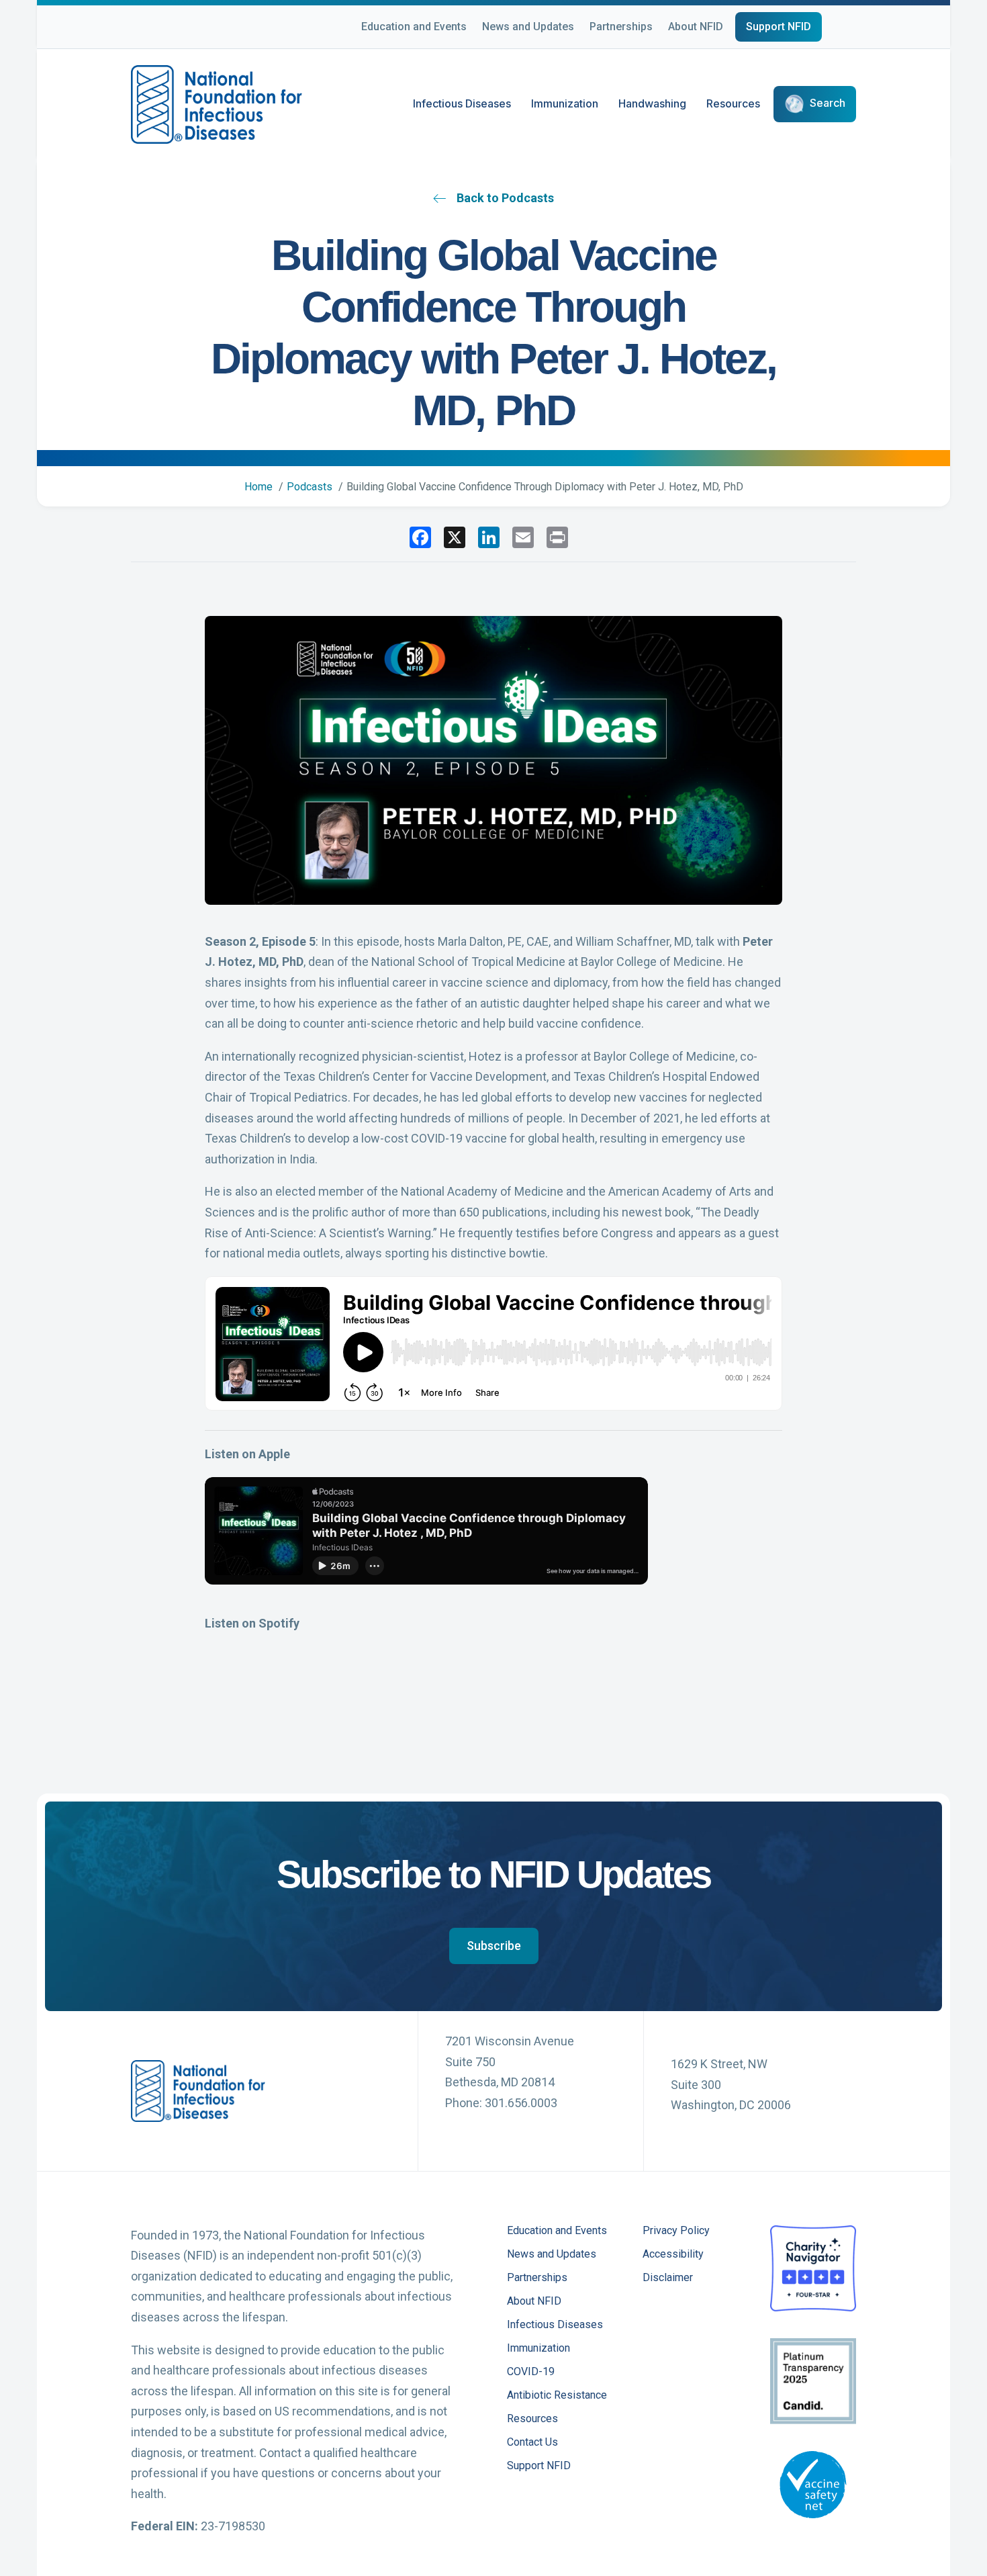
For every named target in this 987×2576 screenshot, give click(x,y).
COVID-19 (531, 2372)
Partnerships (621, 27)
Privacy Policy (676, 2231)
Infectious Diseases (462, 103)
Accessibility (673, 2255)
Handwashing (652, 103)
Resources (733, 103)
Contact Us (532, 2443)
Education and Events (414, 27)
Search (828, 103)
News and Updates (528, 27)
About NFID (696, 27)
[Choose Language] (856, 29)
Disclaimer (668, 2278)
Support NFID (779, 27)
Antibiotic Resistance (557, 2396)
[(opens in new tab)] (813, 2267)
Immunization (565, 103)
